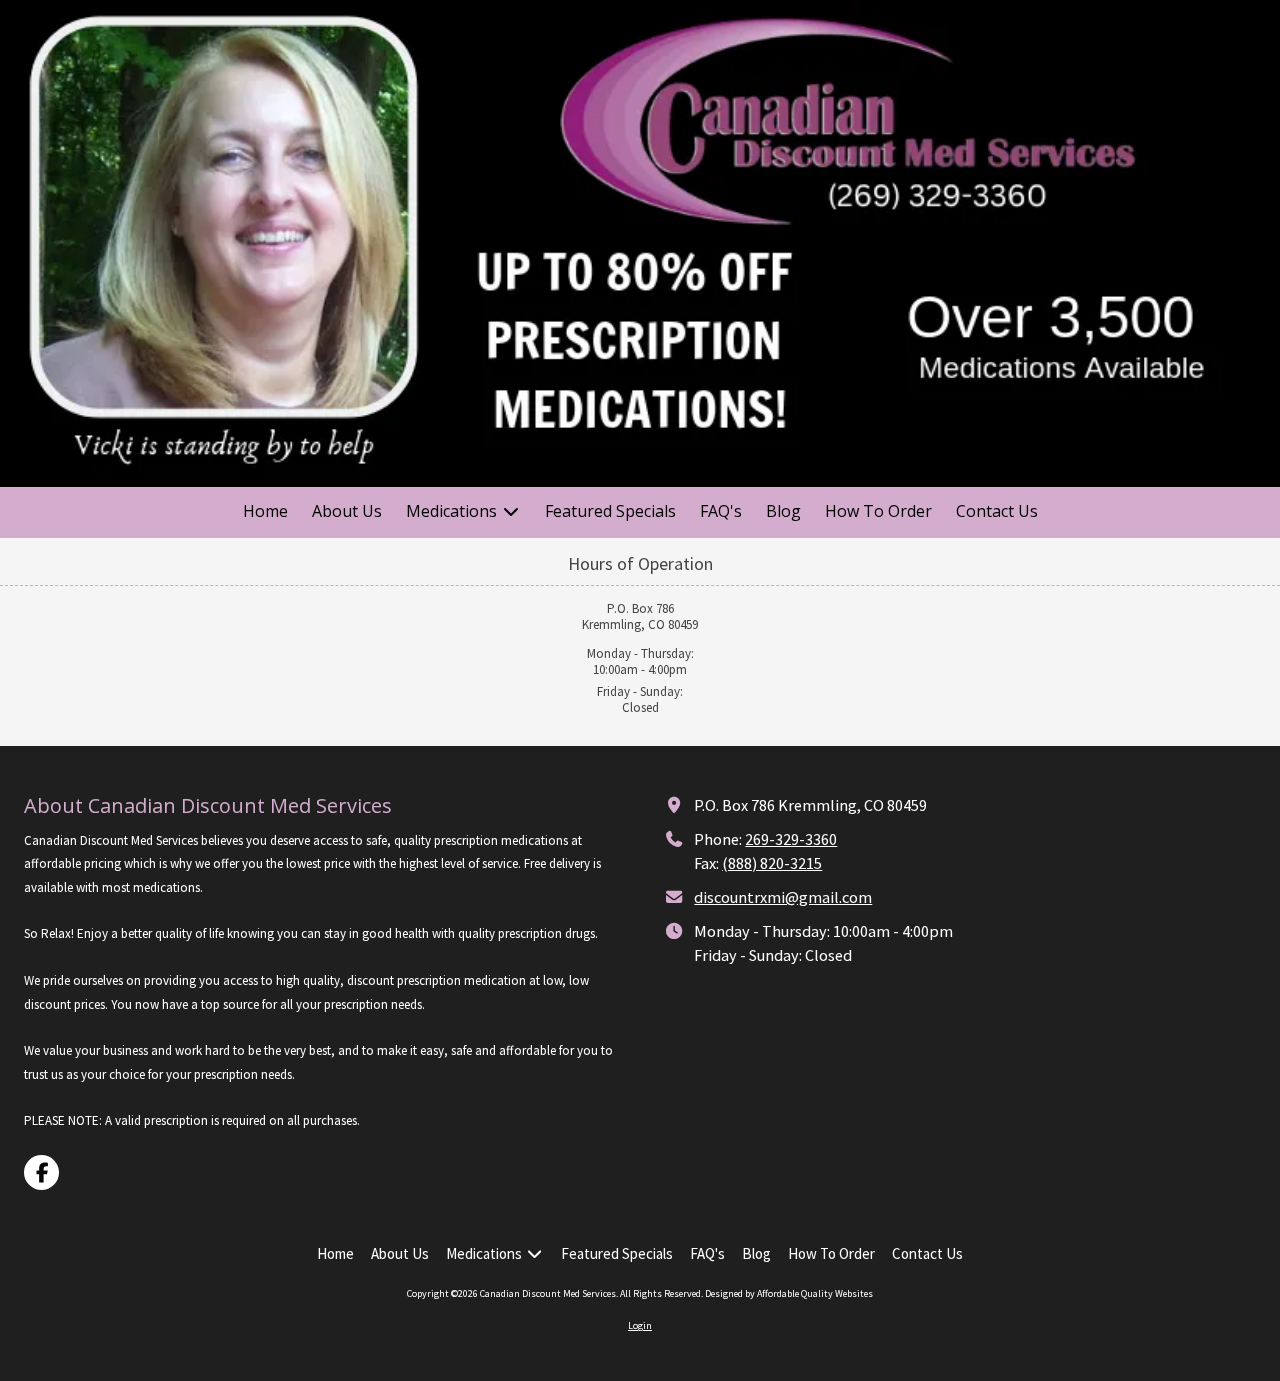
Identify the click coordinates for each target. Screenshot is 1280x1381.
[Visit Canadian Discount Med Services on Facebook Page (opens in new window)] (41, 1172)
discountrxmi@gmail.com (783, 897)
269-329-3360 (791, 839)
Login (640, 1325)
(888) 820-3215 (772, 863)
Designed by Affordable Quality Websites (789, 1293)
